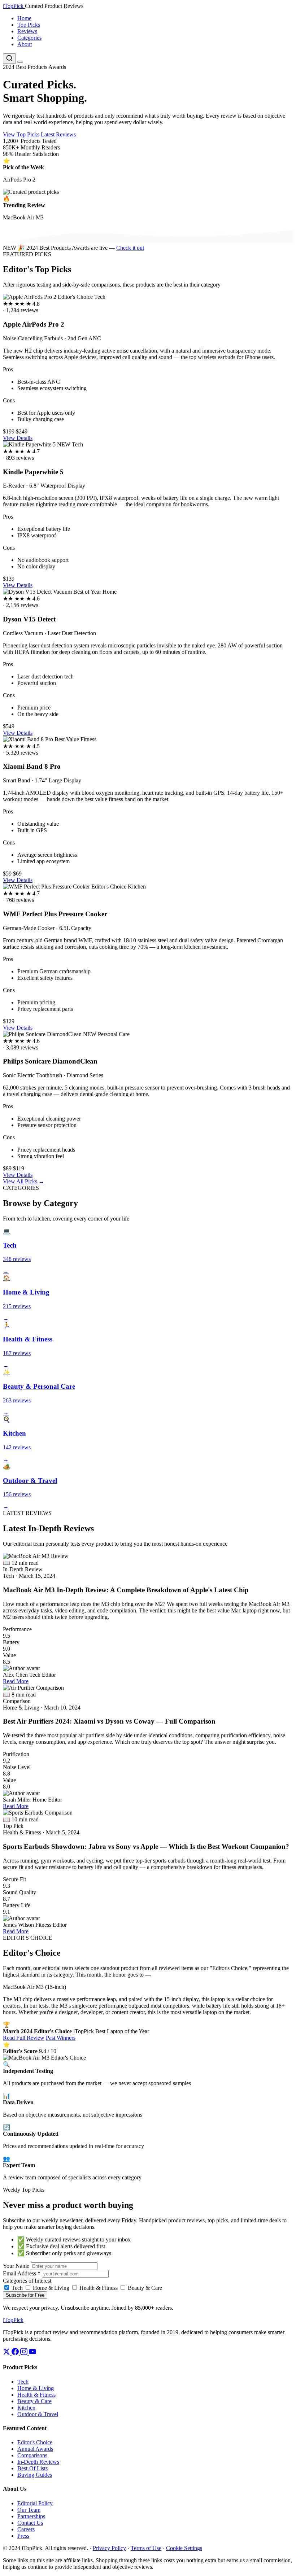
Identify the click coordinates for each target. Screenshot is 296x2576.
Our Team (29, 2510)
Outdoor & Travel (38, 2414)
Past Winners (61, 2038)
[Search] (9, 59)
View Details (18, 438)
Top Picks (29, 25)
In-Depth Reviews (38, 2462)
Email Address (22, 2273)
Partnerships (31, 2516)
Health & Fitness (98, 2288)
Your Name (16, 2266)
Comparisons (32, 2455)
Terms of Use (146, 2548)
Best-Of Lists (32, 2468)
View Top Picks (21, 134)
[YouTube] (32, 2353)
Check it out (130, 248)
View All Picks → (24, 1181)
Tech (16, 2288)
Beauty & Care (144, 2288)
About (25, 44)
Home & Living (50, 2288)
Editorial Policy (35, 2503)
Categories (29, 38)
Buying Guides (35, 2475)
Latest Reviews (58, 134)
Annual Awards (35, 2449)
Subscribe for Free (25, 2295)
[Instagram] (25, 2353)
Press (23, 2536)
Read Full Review (24, 2038)
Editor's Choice (35, 2442)
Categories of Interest (27, 2281)
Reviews (27, 31)
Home (24, 18)
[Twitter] (7, 2353)
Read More (16, 1681)
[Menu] (20, 62)
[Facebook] (16, 2353)
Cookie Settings (184, 2548)
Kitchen (26, 2408)
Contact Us (30, 2523)
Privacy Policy (109, 2548)
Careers (26, 2529)
